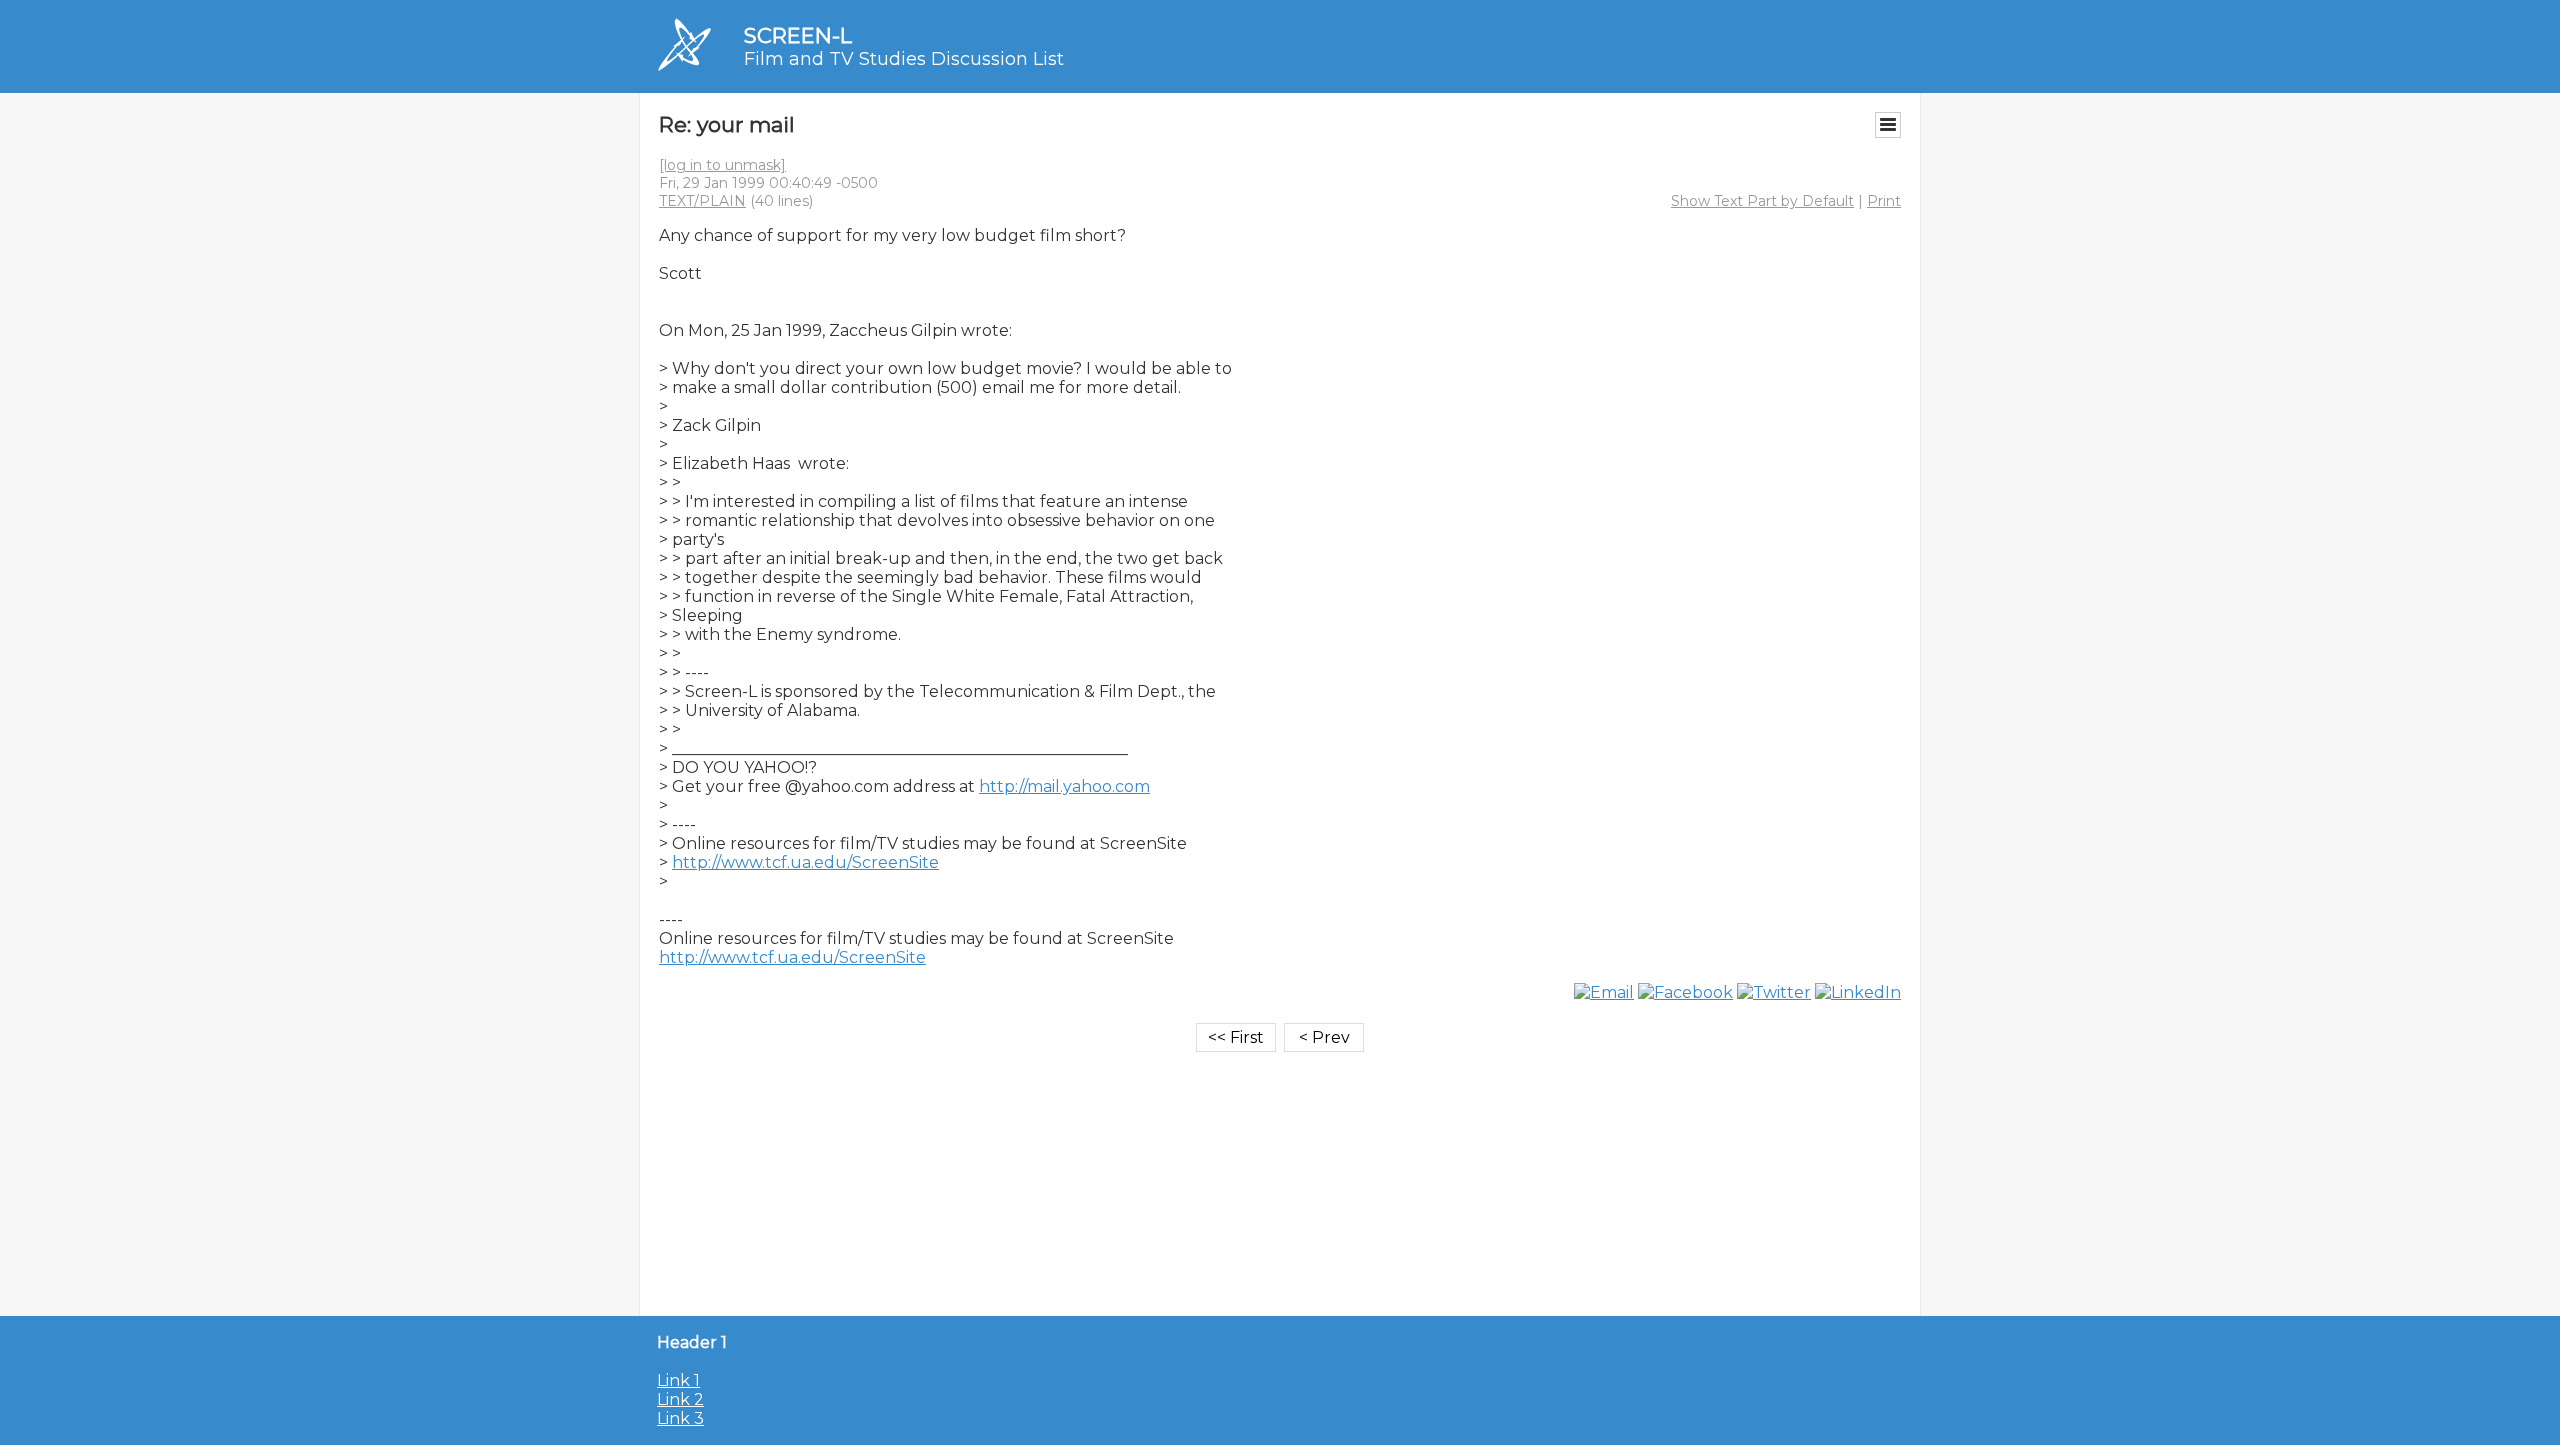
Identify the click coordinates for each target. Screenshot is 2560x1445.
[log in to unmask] (722, 165)
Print (1884, 201)
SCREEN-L (798, 35)
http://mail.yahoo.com (1064, 786)
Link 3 (680, 1418)
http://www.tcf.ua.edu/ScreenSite (805, 862)
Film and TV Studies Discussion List (904, 59)
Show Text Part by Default (1762, 201)
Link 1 (678, 1380)
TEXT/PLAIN (702, 201)
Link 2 (680, 1399)
